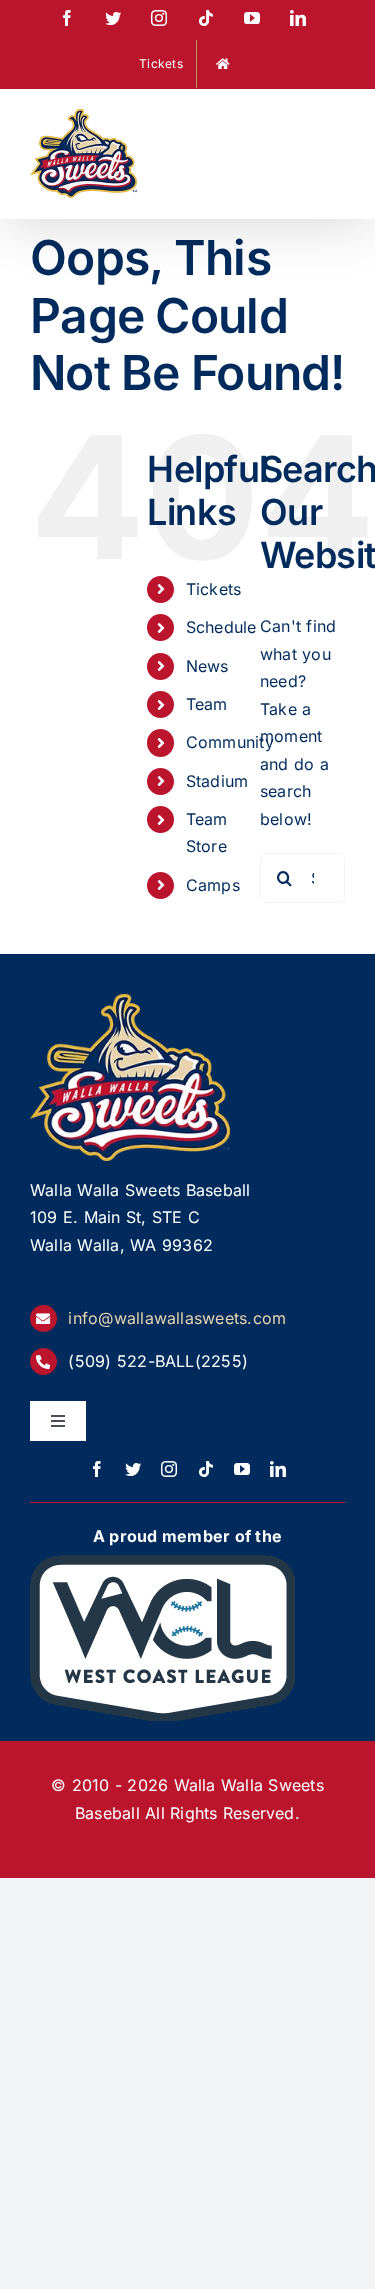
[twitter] (133, 1469)
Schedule (221, 627)
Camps (213, 885)
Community (230, 742)
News (207, 666)
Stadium (217, 781)
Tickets (214, 589)
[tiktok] (206, 1469)
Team (207, 704)
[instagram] (169, 1469)
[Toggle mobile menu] (334, 121)
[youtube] (242, 1469)
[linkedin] (278, 1469)
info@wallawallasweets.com (177, 1318)
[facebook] (97, 1469)
